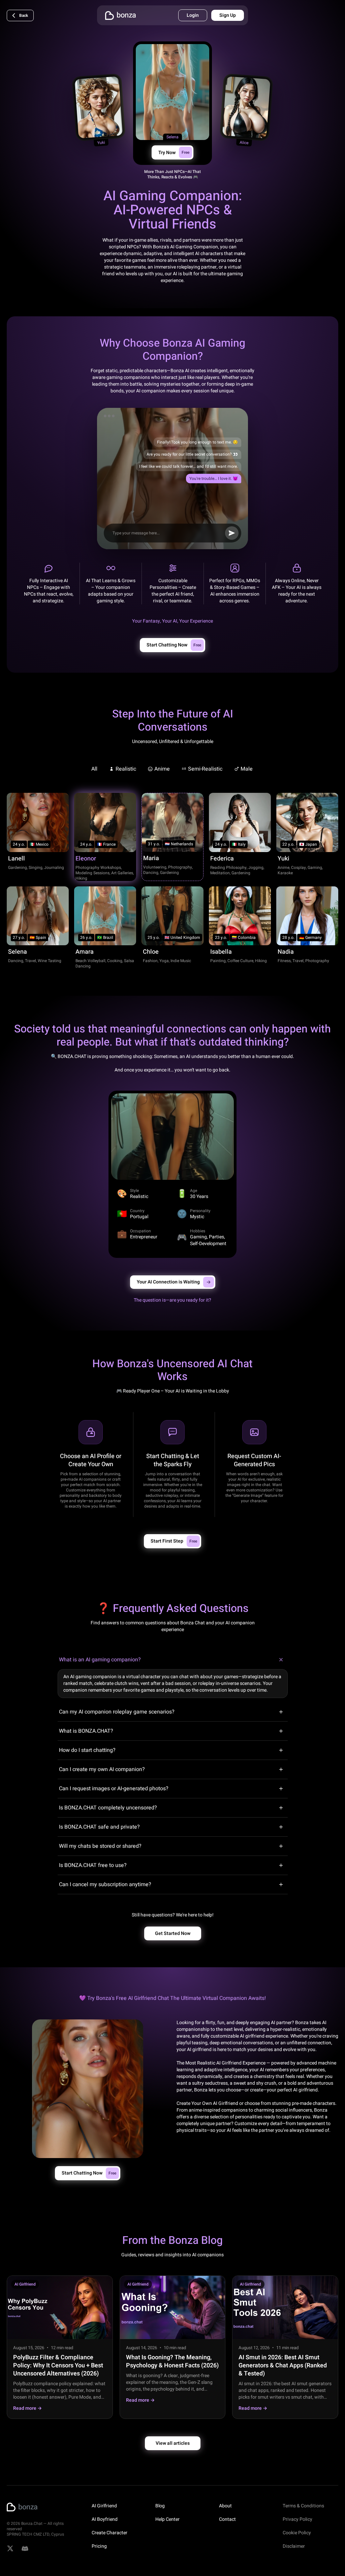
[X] (10, 2548)
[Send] (232, 533)
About (225, 2506)
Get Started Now (173, 1933)
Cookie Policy (297, 2533)
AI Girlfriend (104, 2506)
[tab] (95, 769)
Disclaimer (294, 2546)
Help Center (167, 2519)
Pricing (99, 2546)
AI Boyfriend (105, 2519)
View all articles (173, 2443)
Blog (160, 2506)
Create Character (109, 2533)
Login (193, 15)
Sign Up (228, 15)
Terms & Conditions (303, 2506)
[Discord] (25, 2548)
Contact (227, 2519)
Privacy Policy (297, 2519)
